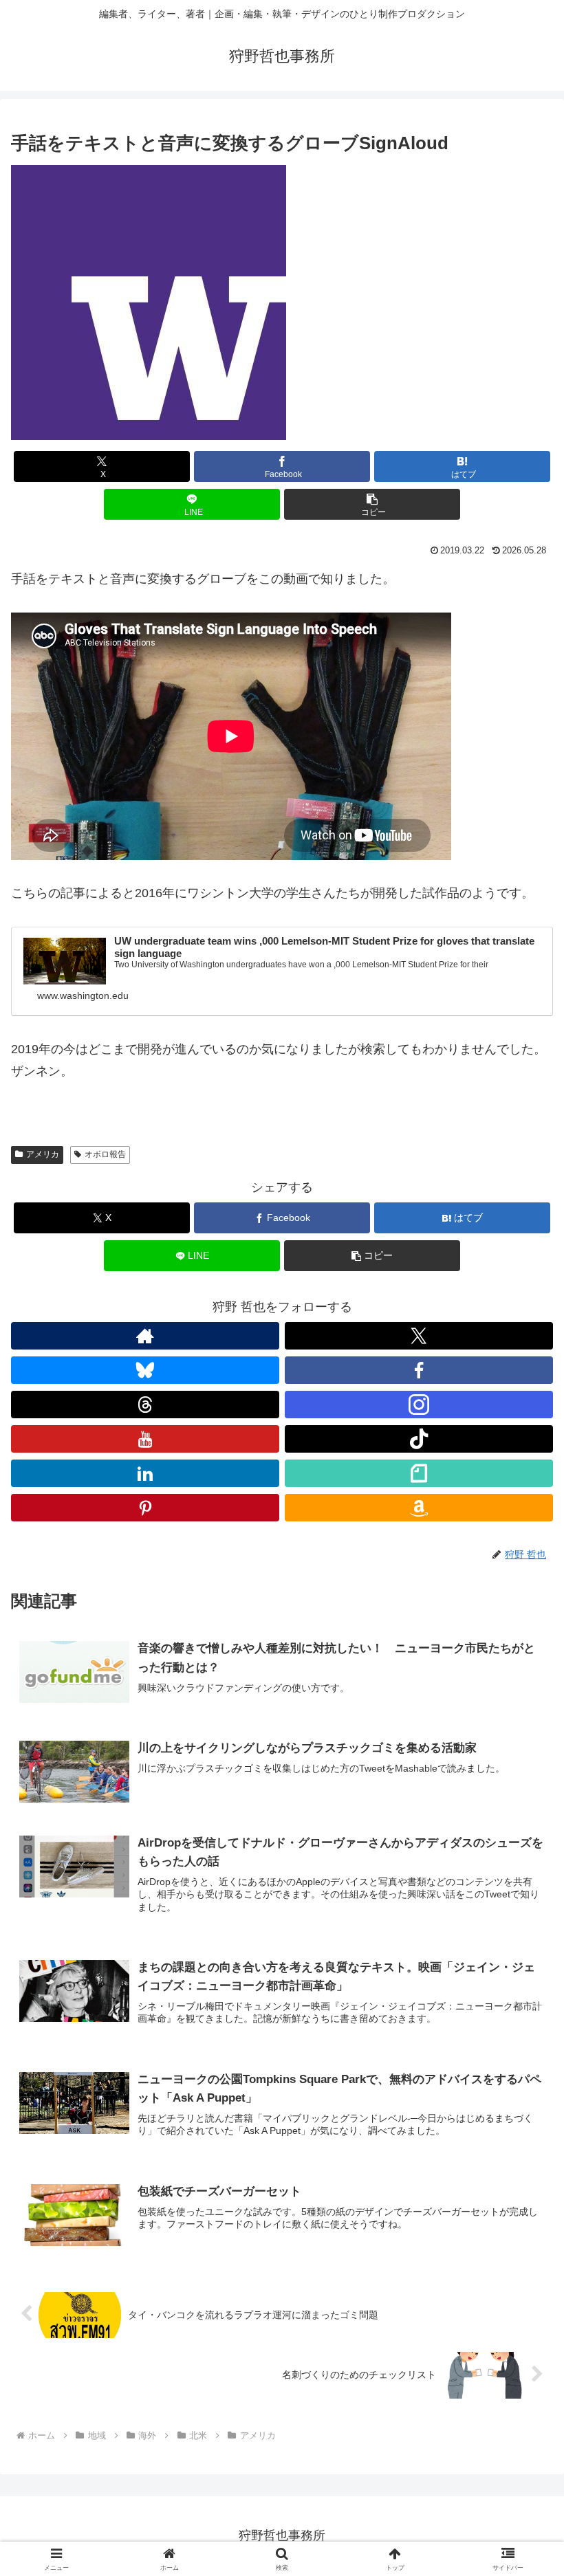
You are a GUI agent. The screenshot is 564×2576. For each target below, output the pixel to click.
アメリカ (43, 1154)
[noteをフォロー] (419, 1473)
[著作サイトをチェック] (145, 1336)
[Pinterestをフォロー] (145, 1508)
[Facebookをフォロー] (419, 1370)
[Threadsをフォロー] (145, 1405)
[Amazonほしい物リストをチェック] (419, 1508)
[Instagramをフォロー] (419, 1405)
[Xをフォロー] (419, 1336)
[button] (372, 504)
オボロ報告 (105, 1154)
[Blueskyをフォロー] (145, 1370)
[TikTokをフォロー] (419, 1439)
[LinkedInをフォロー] (145, 1473)
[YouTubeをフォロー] (145, 1439)
